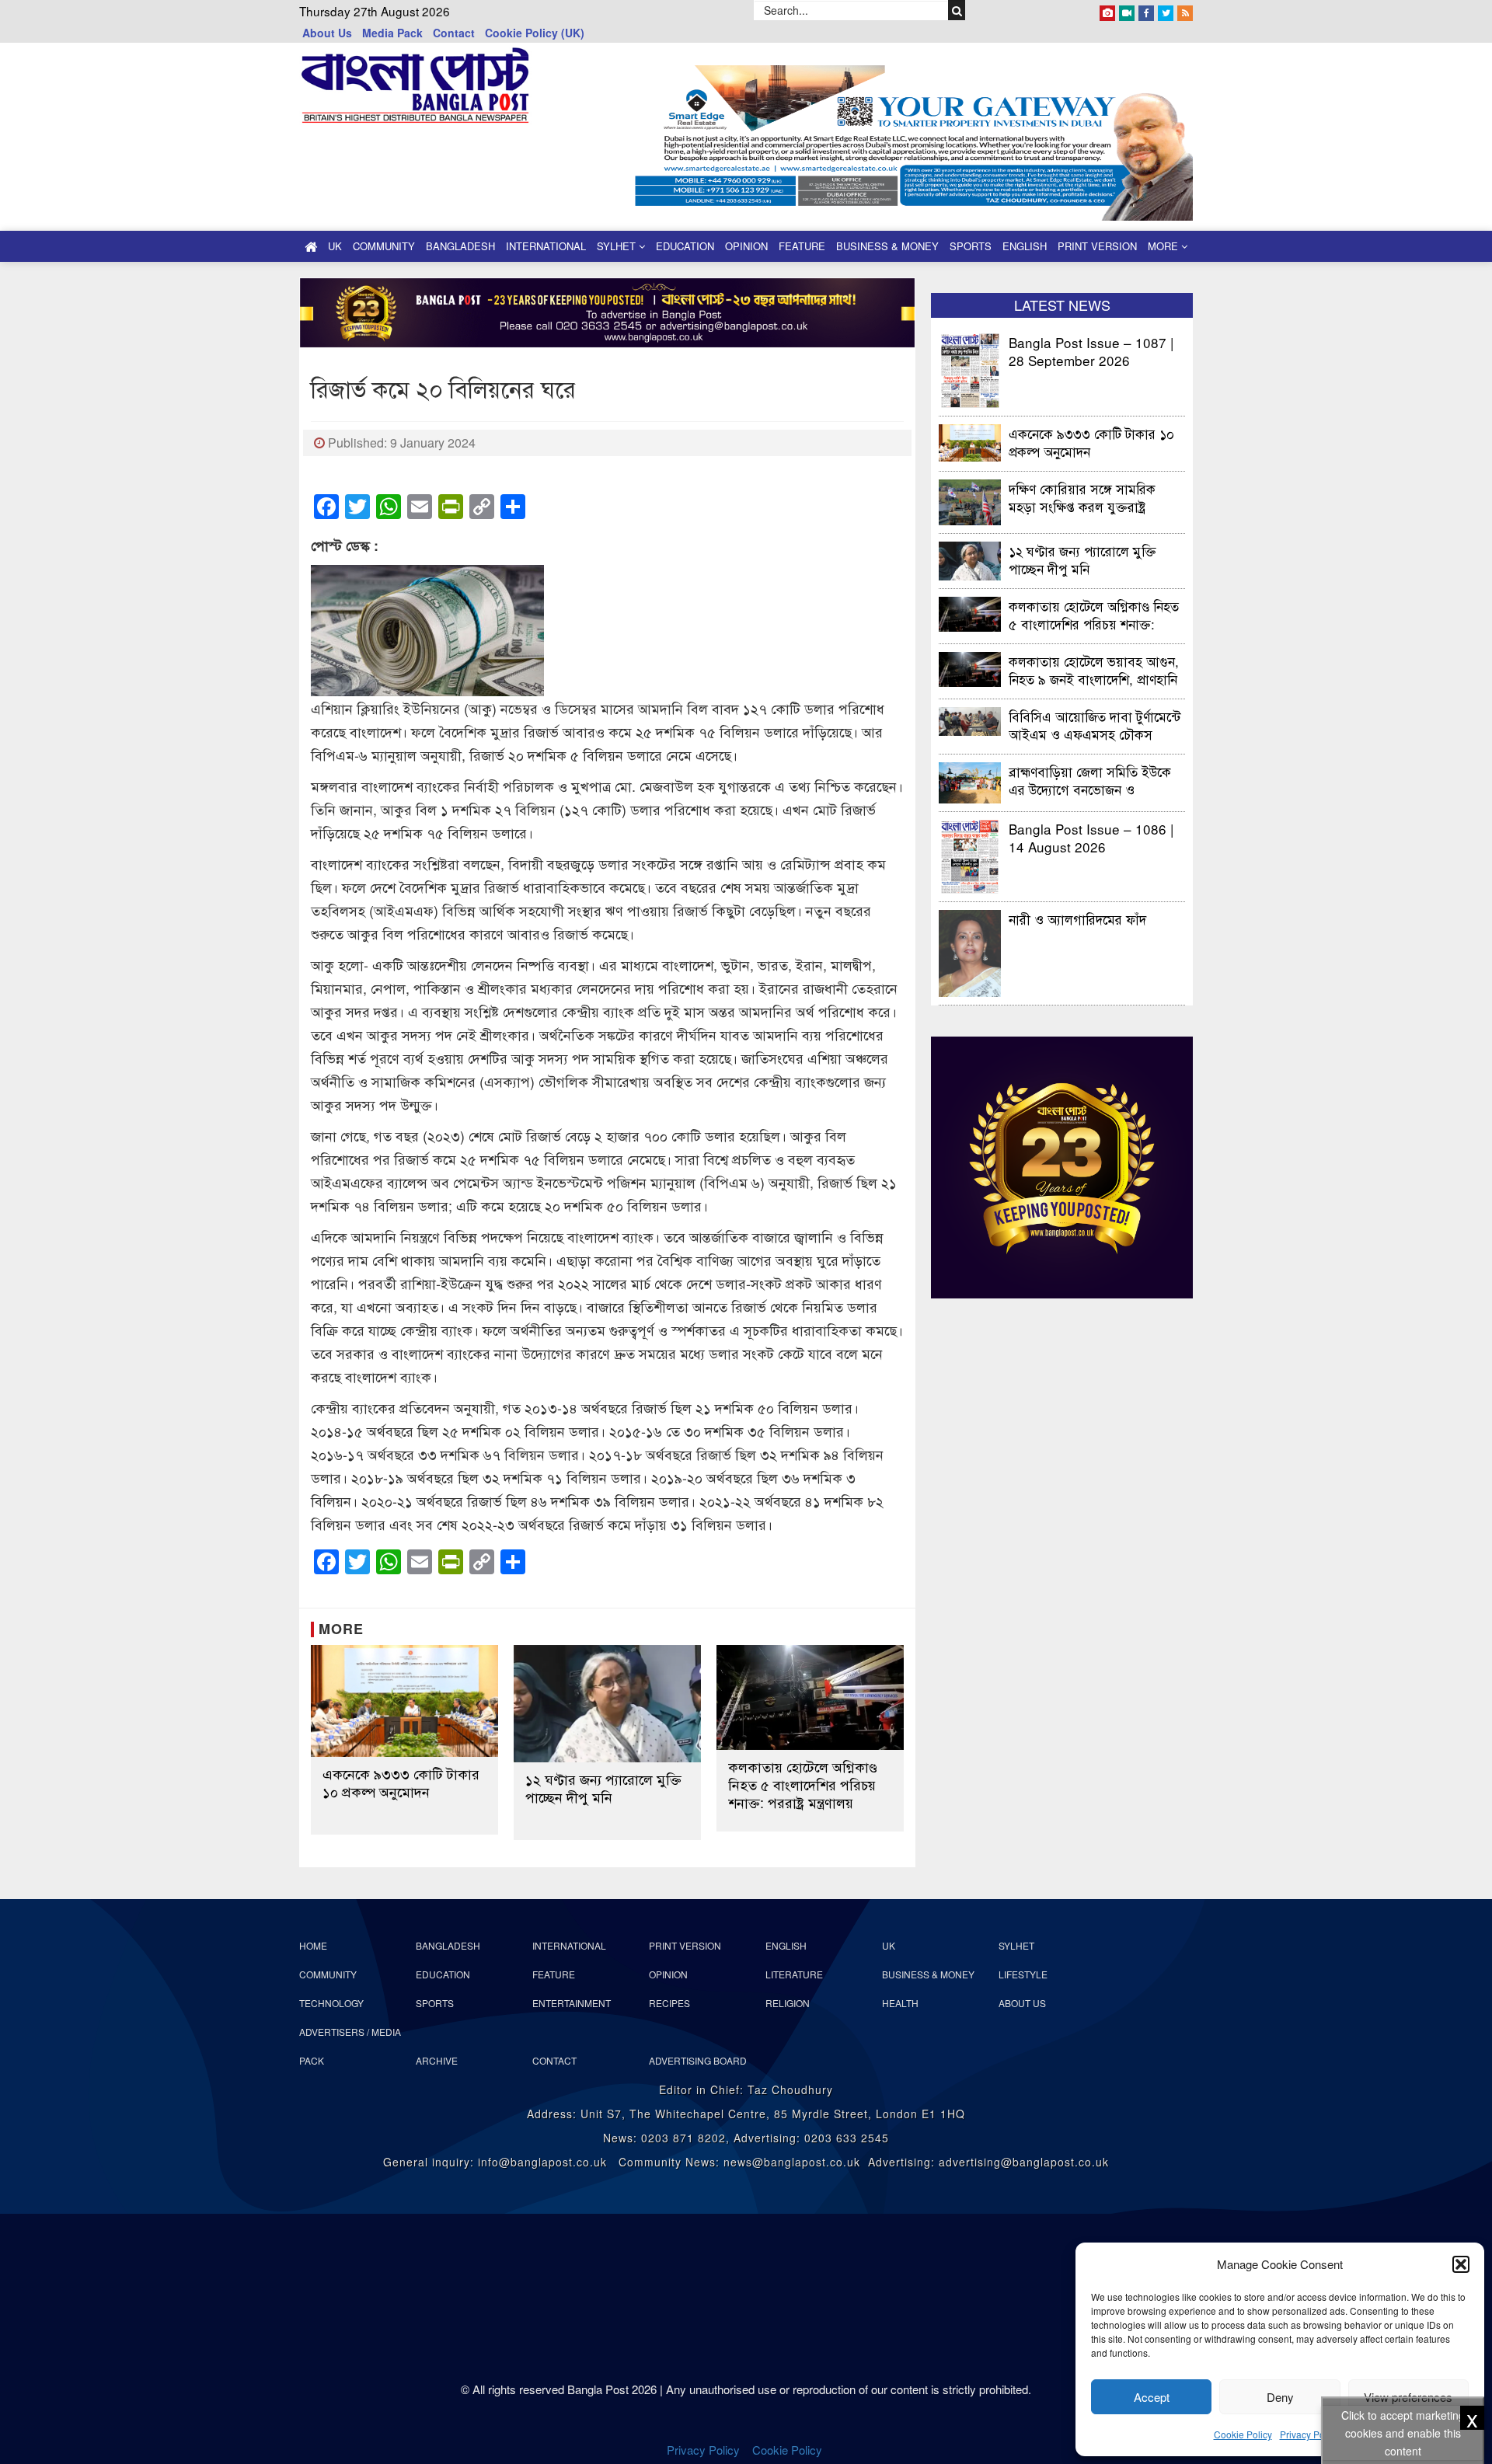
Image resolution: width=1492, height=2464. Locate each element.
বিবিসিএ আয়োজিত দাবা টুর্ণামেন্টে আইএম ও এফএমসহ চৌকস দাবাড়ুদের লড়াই (1095, 725)
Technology (331, 2003)
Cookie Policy (1243, 2434)
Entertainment (572, 2003)
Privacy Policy (1309, 2434)
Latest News (1062, 305)
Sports (971, 246)
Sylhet (618, 246)
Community (384, 246)
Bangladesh (460, 246)
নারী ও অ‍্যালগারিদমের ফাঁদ (1077, 919)
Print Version (1097, 246)
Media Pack (392, 33)
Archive (437, 2060)
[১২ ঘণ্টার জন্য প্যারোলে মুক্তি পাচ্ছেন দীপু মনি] (607, 1704)
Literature (794, 1974)
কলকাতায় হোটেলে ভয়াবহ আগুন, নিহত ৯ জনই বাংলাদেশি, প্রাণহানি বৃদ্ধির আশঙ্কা (1094, 669)
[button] (1461, 2264)
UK (335, 246)
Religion (788, 2003)
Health (900, 2003)
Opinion (746, 246)
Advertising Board (698, 2060)
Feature (802, 246)
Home (313, 1945)
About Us (327, 33)
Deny (1280, 2397)
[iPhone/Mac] (1107, 10)
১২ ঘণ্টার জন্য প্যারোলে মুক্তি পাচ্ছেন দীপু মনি (603, 1788)
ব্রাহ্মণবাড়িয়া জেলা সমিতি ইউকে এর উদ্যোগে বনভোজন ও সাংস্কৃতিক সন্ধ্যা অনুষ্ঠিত (1090, 780)
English (1025, 246)
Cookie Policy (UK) (535, 33)
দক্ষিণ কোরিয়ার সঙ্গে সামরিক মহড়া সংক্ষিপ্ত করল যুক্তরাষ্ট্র (1082, 497)
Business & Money (887, 246)
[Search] (957, 10)
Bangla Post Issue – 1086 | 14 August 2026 (1091, 837)
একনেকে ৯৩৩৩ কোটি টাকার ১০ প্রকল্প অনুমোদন (401, 1783)
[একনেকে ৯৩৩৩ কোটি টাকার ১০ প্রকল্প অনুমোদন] (404, 1701)
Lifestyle (1023, 1974)
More (1164, 246)
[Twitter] (1166, 10)
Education (685, 246)
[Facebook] (1146, 10)
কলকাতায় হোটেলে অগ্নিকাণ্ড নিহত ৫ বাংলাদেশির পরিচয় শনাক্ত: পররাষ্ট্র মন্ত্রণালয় (803, 1784)
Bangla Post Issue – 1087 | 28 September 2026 (1091, 351)
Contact (454, 33)
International (546, 246)
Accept (1152, 2397)
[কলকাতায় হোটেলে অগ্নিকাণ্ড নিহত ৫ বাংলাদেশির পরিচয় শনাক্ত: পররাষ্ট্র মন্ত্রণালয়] (810, 1698)
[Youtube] (1127, 10)
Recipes (669, 2003)
